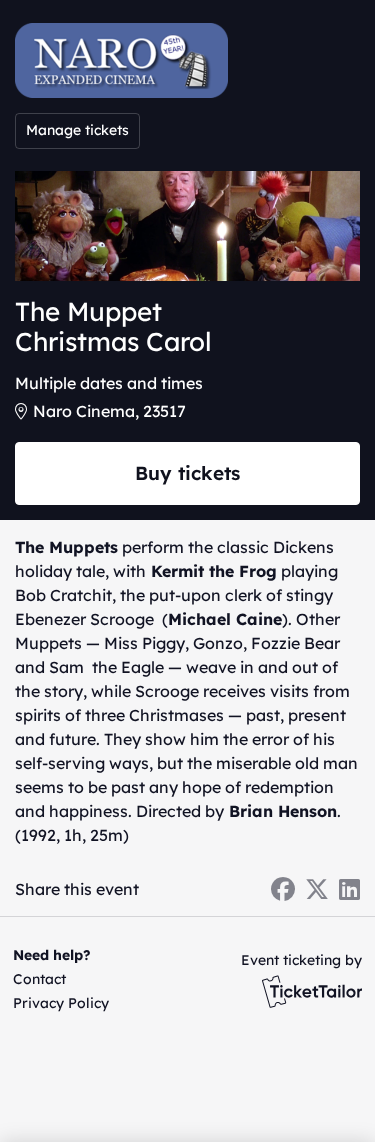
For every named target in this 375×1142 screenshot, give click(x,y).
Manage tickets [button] (77, 130)
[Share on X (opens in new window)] (317, 889)
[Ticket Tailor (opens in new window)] (312, 991)
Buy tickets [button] (187, 473)
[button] (57, 979)
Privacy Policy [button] (61, 1003)
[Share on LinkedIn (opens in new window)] (349, 889)
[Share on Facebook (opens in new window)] (283, 889)
